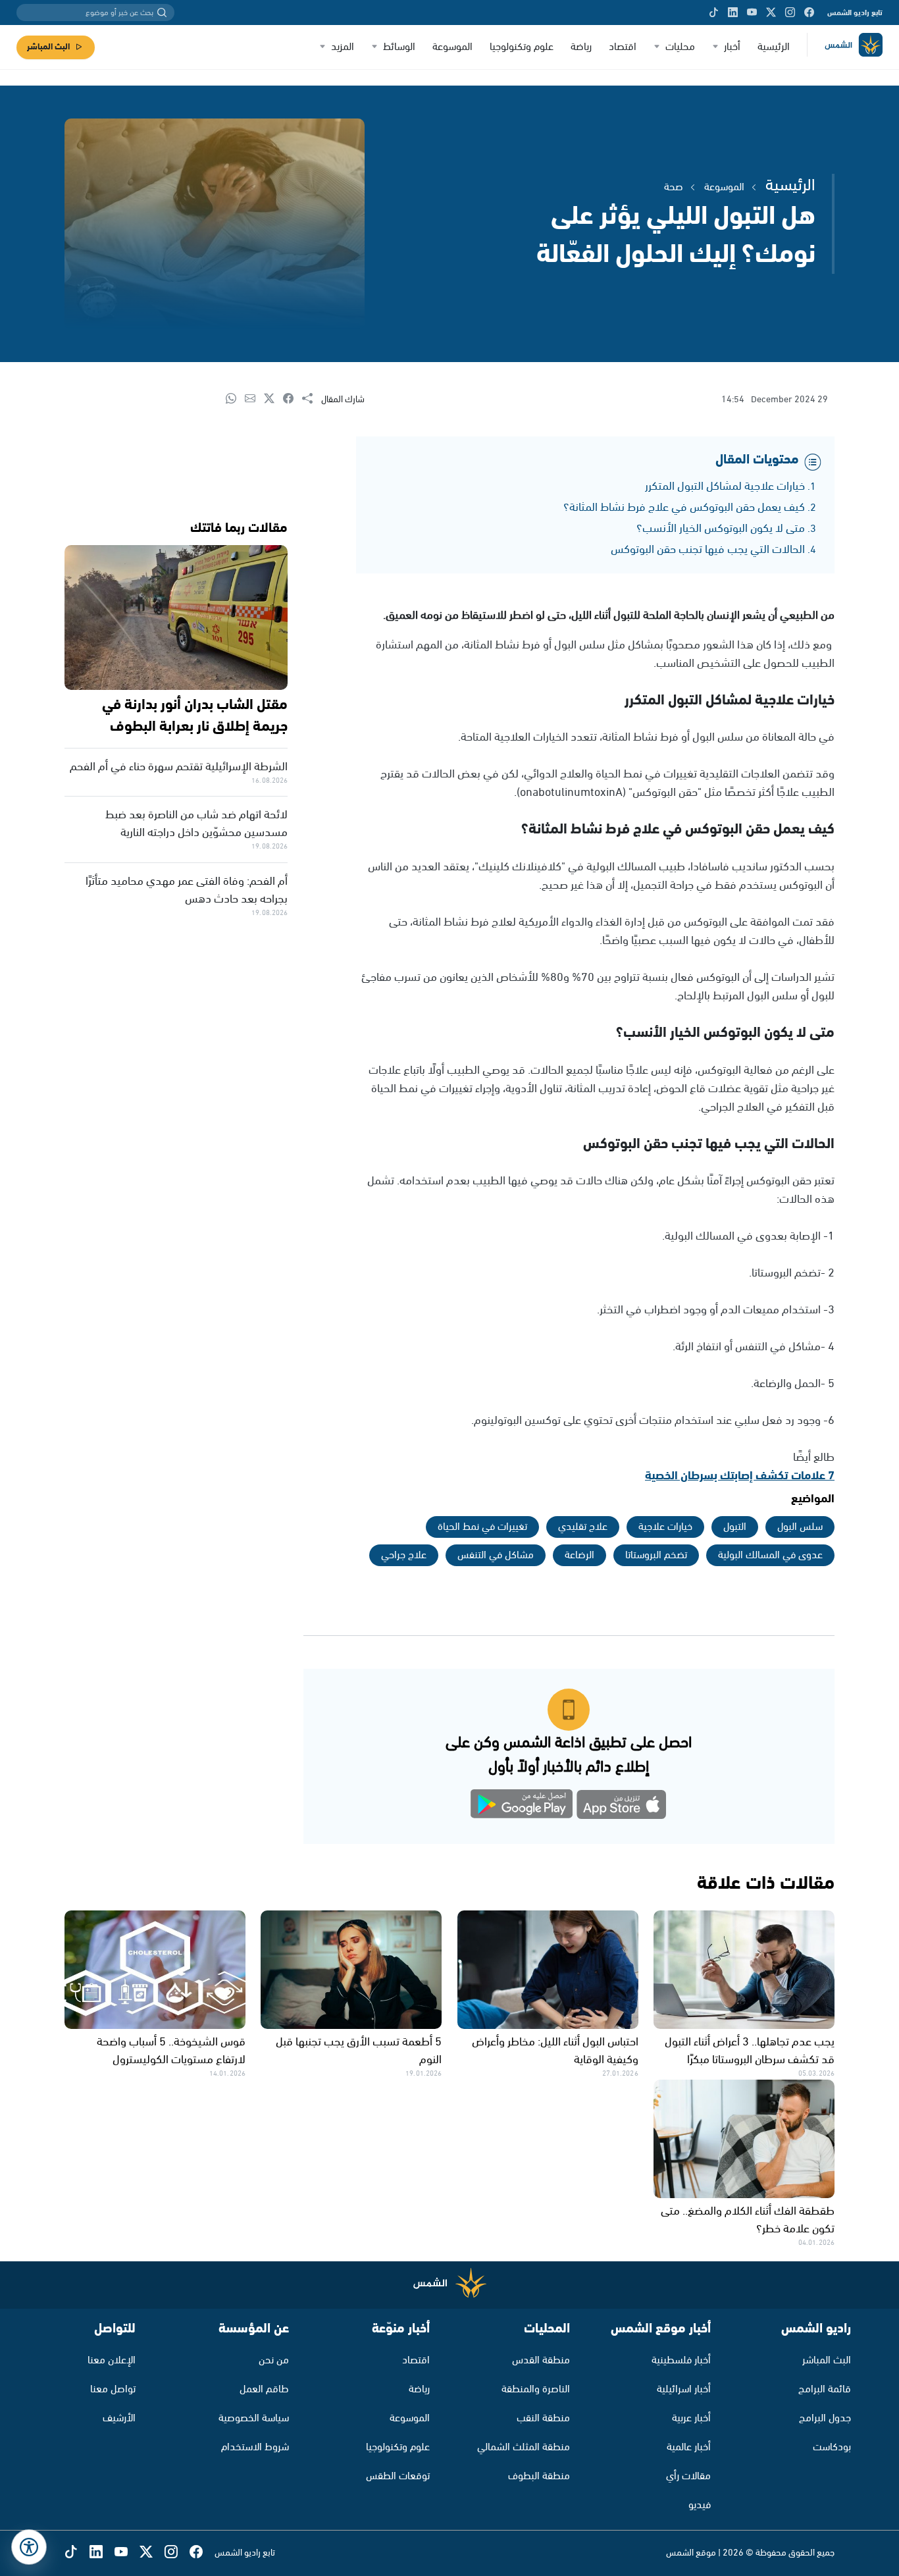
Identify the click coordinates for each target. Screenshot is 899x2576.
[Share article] (312, 399)
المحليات (547, 2329)
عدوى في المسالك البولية (770, 1555)
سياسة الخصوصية (254, 2418)
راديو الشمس (816, 2329)
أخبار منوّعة (401, 2329)
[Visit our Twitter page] (771, 13)
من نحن (274, 2360)
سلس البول (800, 1527)
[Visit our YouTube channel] (752, 13)
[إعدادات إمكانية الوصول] (29, 2547)
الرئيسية (774, 47)
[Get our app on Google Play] (522, 1807)
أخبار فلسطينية (681, 2360)
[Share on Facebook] (293, 399)
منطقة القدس (541, 2360)
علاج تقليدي (583, 1527)
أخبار (732, 47)
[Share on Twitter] (273, 399)
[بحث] (162, 13)
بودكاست (832, 2447)
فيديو (700, 2505)
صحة (674, 187)
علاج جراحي (404, 1555)
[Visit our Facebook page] (809, 13)
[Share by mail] (254, 399)
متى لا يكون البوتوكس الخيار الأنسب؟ (721, 529)
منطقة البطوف (539, 2476)
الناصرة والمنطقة (536, 2389)
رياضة (581, 47)
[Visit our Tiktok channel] (714, 13)
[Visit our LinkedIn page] (733, 13)
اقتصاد (623, 47)
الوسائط (399, 47)
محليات (680, 47)
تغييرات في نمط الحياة (482, 1527)
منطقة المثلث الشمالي (524, 2447)
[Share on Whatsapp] (235, 399)
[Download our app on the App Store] (621, 1807)
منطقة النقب (543, 2418)
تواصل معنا (113, 2389)
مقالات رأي (688, 2476)
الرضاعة (579, 1555)
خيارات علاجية (665, 1527)
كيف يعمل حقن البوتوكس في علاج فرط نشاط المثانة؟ (684, 508)
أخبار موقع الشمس (661, 2329)
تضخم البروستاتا (656, 1555)
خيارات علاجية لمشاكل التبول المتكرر (725, 486)
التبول (735, 1527)
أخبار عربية (691, 2418)
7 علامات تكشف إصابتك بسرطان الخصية (740, 1476)
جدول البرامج (825, 2418)
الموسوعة (452, 47)
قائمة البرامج (825, 2389)
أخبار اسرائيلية (684, 2389)
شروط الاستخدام (255, 2447)
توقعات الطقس (398, 2476)
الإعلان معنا (112, 2360)
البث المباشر (48, 47)
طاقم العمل (264, 2389)
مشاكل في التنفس (496, 1555)
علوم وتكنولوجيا (522, 47)
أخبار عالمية (689, 2447)
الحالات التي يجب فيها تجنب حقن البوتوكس (708, 550)
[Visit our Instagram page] (790, 13)
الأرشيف (119, 2418)
